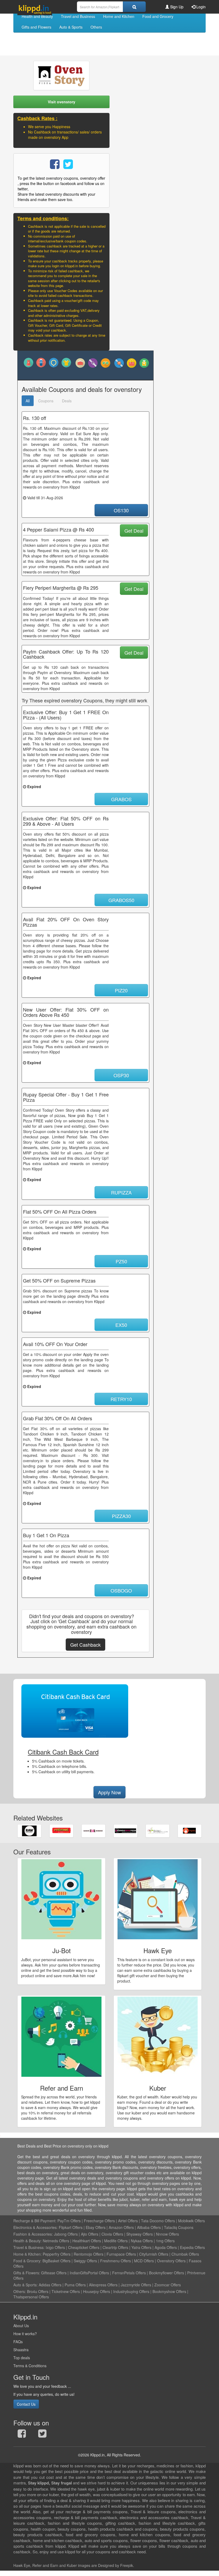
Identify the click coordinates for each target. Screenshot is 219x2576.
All (28, 401)
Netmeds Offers (56, 2241)
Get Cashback (85, 1645)
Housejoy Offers (97, 2291)
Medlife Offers (116, 2241)
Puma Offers (75, 2285)
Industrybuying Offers (131, 2291)
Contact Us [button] (26, 2404)
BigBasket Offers (56, 2261)
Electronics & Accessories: (36, 2227)
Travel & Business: (30, 2247)
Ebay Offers (96, 2227)
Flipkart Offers (71, 2227)
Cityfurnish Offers (154, 2254)
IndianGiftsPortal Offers (89, 2273)
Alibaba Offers (149, 2227)
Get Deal (134, 530)
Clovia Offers (112, 2234)
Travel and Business (78, 16)
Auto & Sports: (26, 2285)
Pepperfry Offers (57, 2254)
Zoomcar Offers (168, 2285)
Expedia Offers (192, 2247)
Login (200, 7)
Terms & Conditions (30, 2366)
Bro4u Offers (38, 2291)
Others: (20, 2291)
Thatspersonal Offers (31, 2297)
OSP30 (121, 1075)
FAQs (18, 2342)
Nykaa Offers (142, 2241)
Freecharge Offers (99, 2221)
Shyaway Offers (140, 2234)
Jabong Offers (66, 2234)
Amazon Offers (121, 2227)
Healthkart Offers (87, 2241)
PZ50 (121, 1261)
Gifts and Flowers (36, 27)
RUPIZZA (121, 1192)
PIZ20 (121, 990)
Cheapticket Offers (84, 2247)
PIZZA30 (121, 1516)
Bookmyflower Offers (167, 2273)
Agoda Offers (166, 2247)
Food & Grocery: (27, 2261)
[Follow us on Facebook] (22, 2435)
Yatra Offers (141, 2247)
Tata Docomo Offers (158, 2221)
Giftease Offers (54, 2273)
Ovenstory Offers (171, 2261)
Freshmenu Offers (116, 2261)
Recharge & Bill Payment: (35, 2221)
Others (96, 27)
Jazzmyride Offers (136, 2285)
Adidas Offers (50, 2285)
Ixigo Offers (55, 2247)
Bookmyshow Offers (169, 2291)
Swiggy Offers (85, 2261)
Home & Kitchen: (28, 2254)
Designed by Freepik (116, 2565)
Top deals (22, 2358)
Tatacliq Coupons (179, 2227)
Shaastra (21, 2350)
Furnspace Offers (121, 2254)
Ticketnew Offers (66, 2291)
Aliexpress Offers (103, 2285)
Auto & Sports (71, 27)
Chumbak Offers (185, 2254)
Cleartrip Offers (115, 2247)
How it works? (25, 2334)
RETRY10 (121, 1399)
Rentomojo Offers (89, 2254)
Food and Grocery (158, 16)
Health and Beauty (37, 16)
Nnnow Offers (167, 2234)
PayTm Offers (69, 2221)
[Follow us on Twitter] (42, 2435)
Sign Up (176, 7)
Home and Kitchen (119, 16)
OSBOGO (121, 1590)
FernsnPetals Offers (129, 2273)
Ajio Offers (90, 2234)
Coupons (46, 401)
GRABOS (121, 799)
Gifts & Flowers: (27, 2273)
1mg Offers (165, 2241)
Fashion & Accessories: (33, 2234)
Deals (67, 401)
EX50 (121, 1325)
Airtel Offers (128, 2221)
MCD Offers (144, 2261)
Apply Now (109, 1792)
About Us (21, 2326)
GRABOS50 (121, 900)
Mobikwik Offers (191, 2221)
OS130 (121, 510)
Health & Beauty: (28, 2241)
